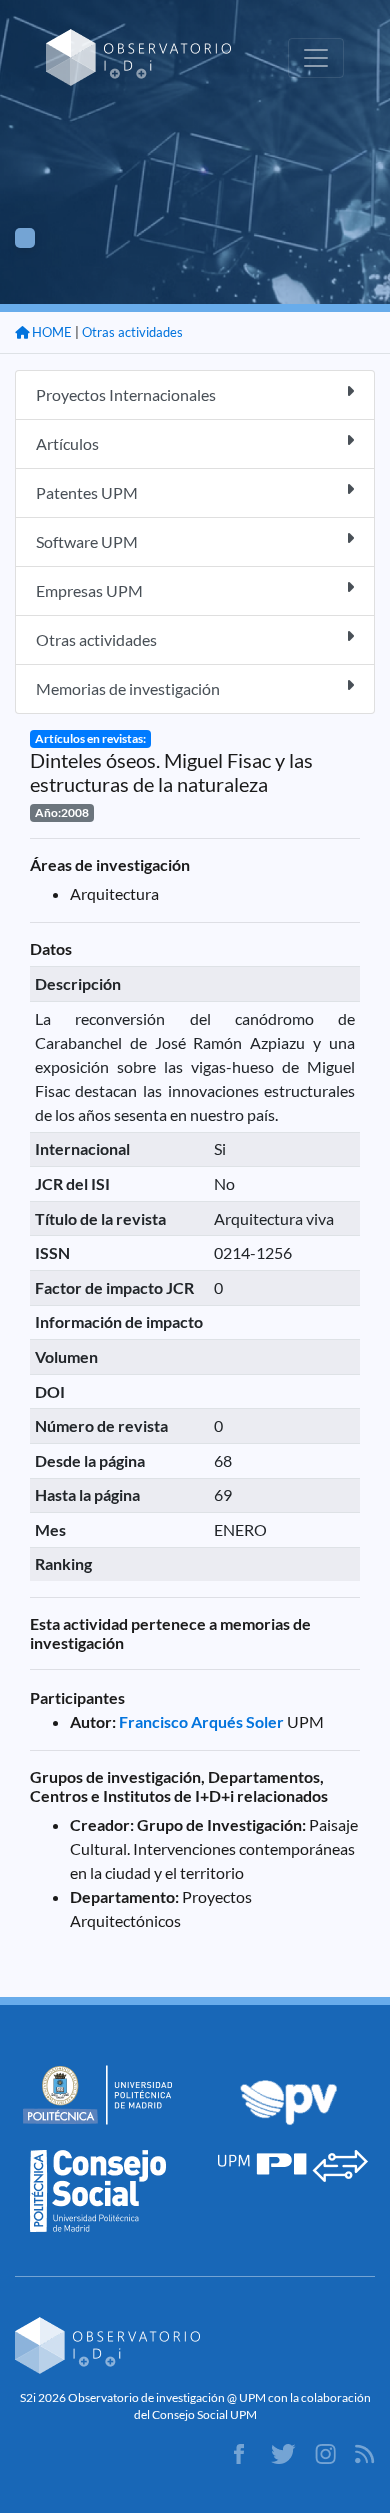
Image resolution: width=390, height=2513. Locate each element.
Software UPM (87, 541)
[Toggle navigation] (316, 58)
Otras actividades (132, 332)
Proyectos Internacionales (126, 394)
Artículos (67, 443)
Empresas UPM (89, 590)
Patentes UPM (87, 492)
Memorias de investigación (128, 688)
